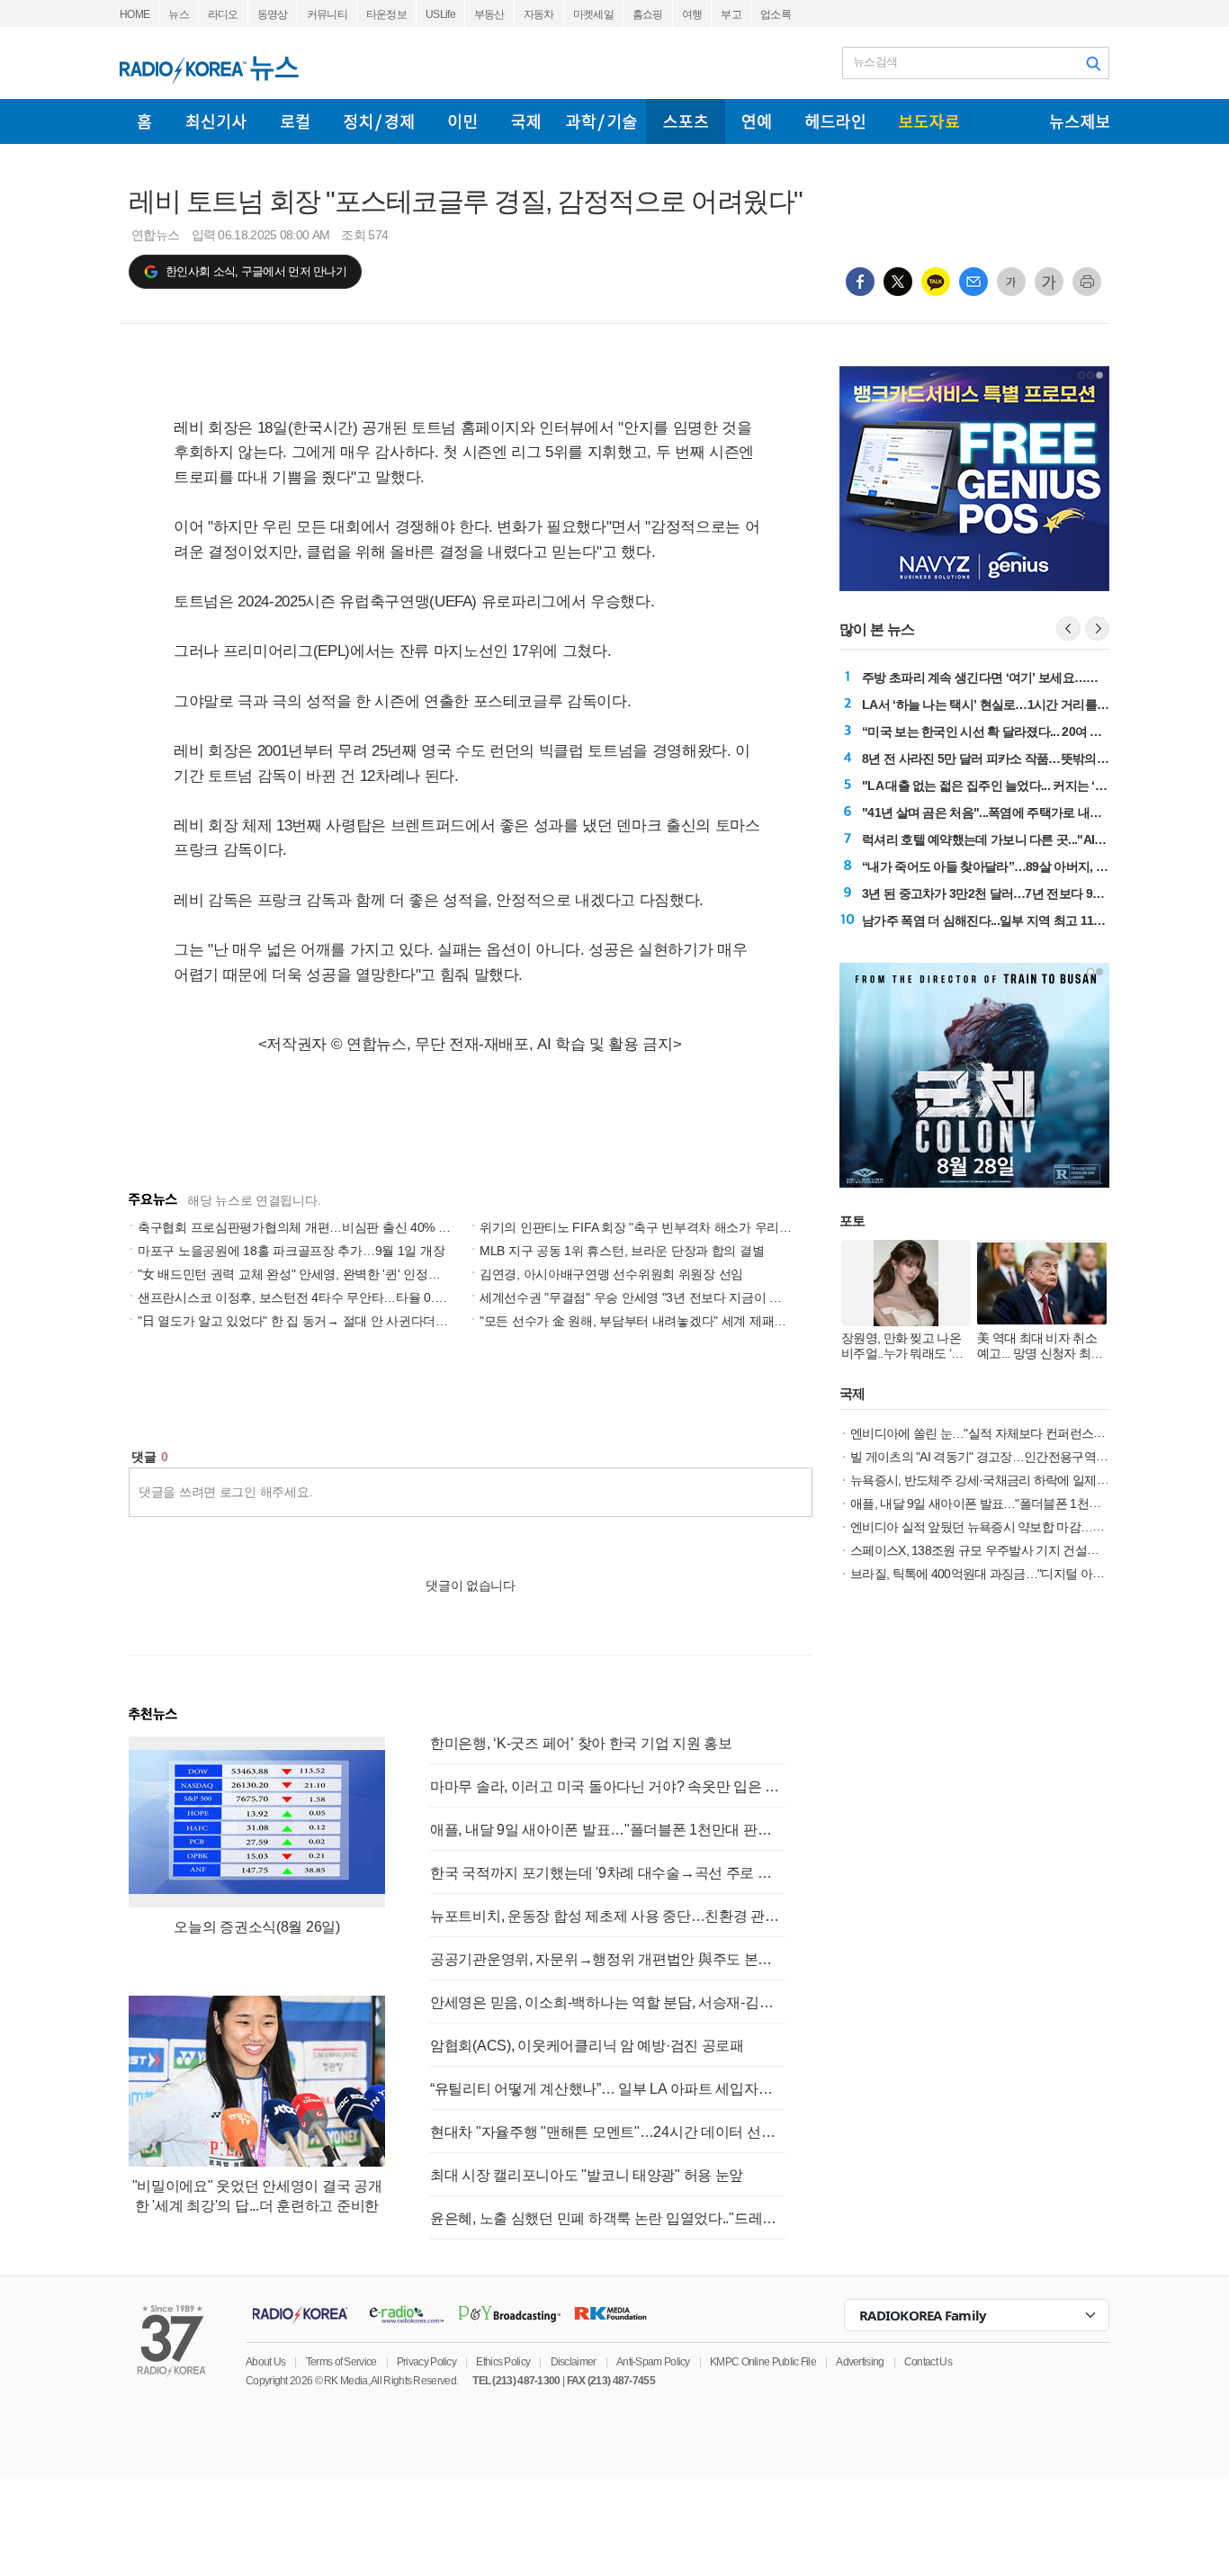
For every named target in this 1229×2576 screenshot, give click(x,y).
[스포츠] (686, 121)
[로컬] (295, 121)
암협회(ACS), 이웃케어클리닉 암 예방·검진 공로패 (587, 2046)
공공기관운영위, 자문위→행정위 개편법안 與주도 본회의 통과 (608, 1959)
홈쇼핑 (648, 14)
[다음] (1097, 628)
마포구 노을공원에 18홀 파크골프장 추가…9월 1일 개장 (291, 1251)
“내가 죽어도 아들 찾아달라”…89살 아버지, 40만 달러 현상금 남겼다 (1044, 866)
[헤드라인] (835, 121)
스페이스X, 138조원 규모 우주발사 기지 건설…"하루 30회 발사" (1018, 1550)
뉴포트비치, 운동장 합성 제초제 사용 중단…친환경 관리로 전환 (608, 1916)
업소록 (776, 14)
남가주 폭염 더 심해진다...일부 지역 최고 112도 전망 (1000, 920)
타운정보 (386, 14)
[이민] (462, 121)
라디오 (223, 14)
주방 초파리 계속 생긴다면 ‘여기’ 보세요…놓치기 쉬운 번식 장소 (1032, 678)
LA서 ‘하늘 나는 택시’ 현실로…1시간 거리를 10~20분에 (1009, 705)
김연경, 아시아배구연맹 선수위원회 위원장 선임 (611, 1274)
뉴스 (179, 14)
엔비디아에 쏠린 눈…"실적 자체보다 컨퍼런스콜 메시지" (999, 1433)
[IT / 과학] (601, 121)
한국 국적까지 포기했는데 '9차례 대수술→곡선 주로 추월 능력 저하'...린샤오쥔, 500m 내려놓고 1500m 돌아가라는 (608, 1873)
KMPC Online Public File (763, 2362)
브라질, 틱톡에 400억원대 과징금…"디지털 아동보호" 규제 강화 (1018, 1574)
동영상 (273, 14)
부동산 (489, 14)
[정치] (379, 121)
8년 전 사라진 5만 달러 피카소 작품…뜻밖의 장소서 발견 (1012, 758)
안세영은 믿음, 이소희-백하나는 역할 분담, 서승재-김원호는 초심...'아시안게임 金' (608, 2002)
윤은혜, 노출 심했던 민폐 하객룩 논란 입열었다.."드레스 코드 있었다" (608, 2218)
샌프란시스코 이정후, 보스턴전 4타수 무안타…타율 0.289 (296, 1297)
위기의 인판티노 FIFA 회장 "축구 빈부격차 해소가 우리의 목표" (652, 1227)
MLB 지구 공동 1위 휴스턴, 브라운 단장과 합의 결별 (622, 1251)
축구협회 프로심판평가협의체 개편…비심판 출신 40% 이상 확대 (314, 1227)
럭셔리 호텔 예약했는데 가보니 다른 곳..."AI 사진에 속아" (1014, 839)
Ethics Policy (503, 2362)
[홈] (144, 121)
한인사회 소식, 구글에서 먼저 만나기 (256, 271)
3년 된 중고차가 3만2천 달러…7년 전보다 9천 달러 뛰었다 (1016, 893)
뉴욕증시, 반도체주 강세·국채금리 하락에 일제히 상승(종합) (1009, 1480)
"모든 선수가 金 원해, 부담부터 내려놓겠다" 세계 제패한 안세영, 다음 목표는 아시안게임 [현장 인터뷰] (759, 1321)
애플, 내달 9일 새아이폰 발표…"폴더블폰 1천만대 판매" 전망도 (608, 1830)
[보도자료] (929, 121)
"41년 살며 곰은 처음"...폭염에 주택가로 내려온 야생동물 (1013, 812)
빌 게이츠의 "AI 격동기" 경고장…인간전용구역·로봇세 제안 (1006, 1457)
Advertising (860, 2362)
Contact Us (928, 2362)
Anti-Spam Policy (653, 2362)
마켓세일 (593, 14)
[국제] (525, 121)
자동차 (539, 14)
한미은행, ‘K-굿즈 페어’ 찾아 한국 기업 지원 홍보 (581, 1743)
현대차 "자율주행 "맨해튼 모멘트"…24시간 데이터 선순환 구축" (608, 2132)
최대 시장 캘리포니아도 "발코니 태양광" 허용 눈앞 (587, 2175)
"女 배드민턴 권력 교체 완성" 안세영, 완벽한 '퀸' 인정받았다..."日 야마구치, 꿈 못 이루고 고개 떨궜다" (415, 1274)
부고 (731, 14)
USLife (440, 14)
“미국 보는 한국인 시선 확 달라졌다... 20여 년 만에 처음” (1012, 732)
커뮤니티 (327, 14)
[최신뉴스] (216, 121)
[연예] (757, 121)
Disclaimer (574, 2362)
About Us (265, 2362)
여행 (692, 14)
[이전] (1068, 628)
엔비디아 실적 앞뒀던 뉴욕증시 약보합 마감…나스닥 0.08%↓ (1010, 1527)
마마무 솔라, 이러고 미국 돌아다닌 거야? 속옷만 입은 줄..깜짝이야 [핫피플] (608, 1786)
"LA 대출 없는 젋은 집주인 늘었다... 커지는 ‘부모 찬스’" (1008, 785)
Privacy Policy (426, 2362)
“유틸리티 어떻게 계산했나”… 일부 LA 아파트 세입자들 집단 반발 (608, 2089)
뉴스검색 (875, 62)
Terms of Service (341, 2362)
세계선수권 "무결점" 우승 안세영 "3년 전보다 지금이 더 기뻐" (647, 1297)
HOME (135, 14)
